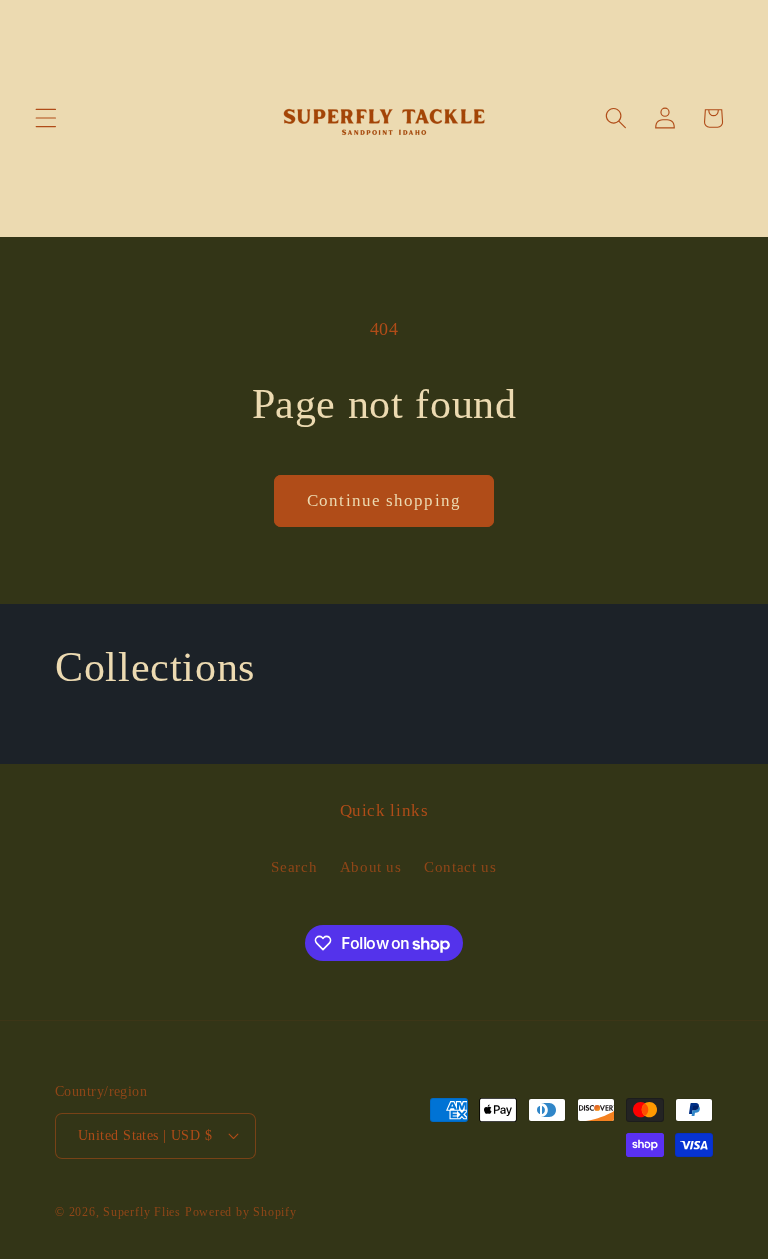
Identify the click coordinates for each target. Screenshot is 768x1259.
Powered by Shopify (241, 1212)
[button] (46, 118)
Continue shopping (384, 500)
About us (371, 866)
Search (294, 866)
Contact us (460, 866)
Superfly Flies (142, 1212)
